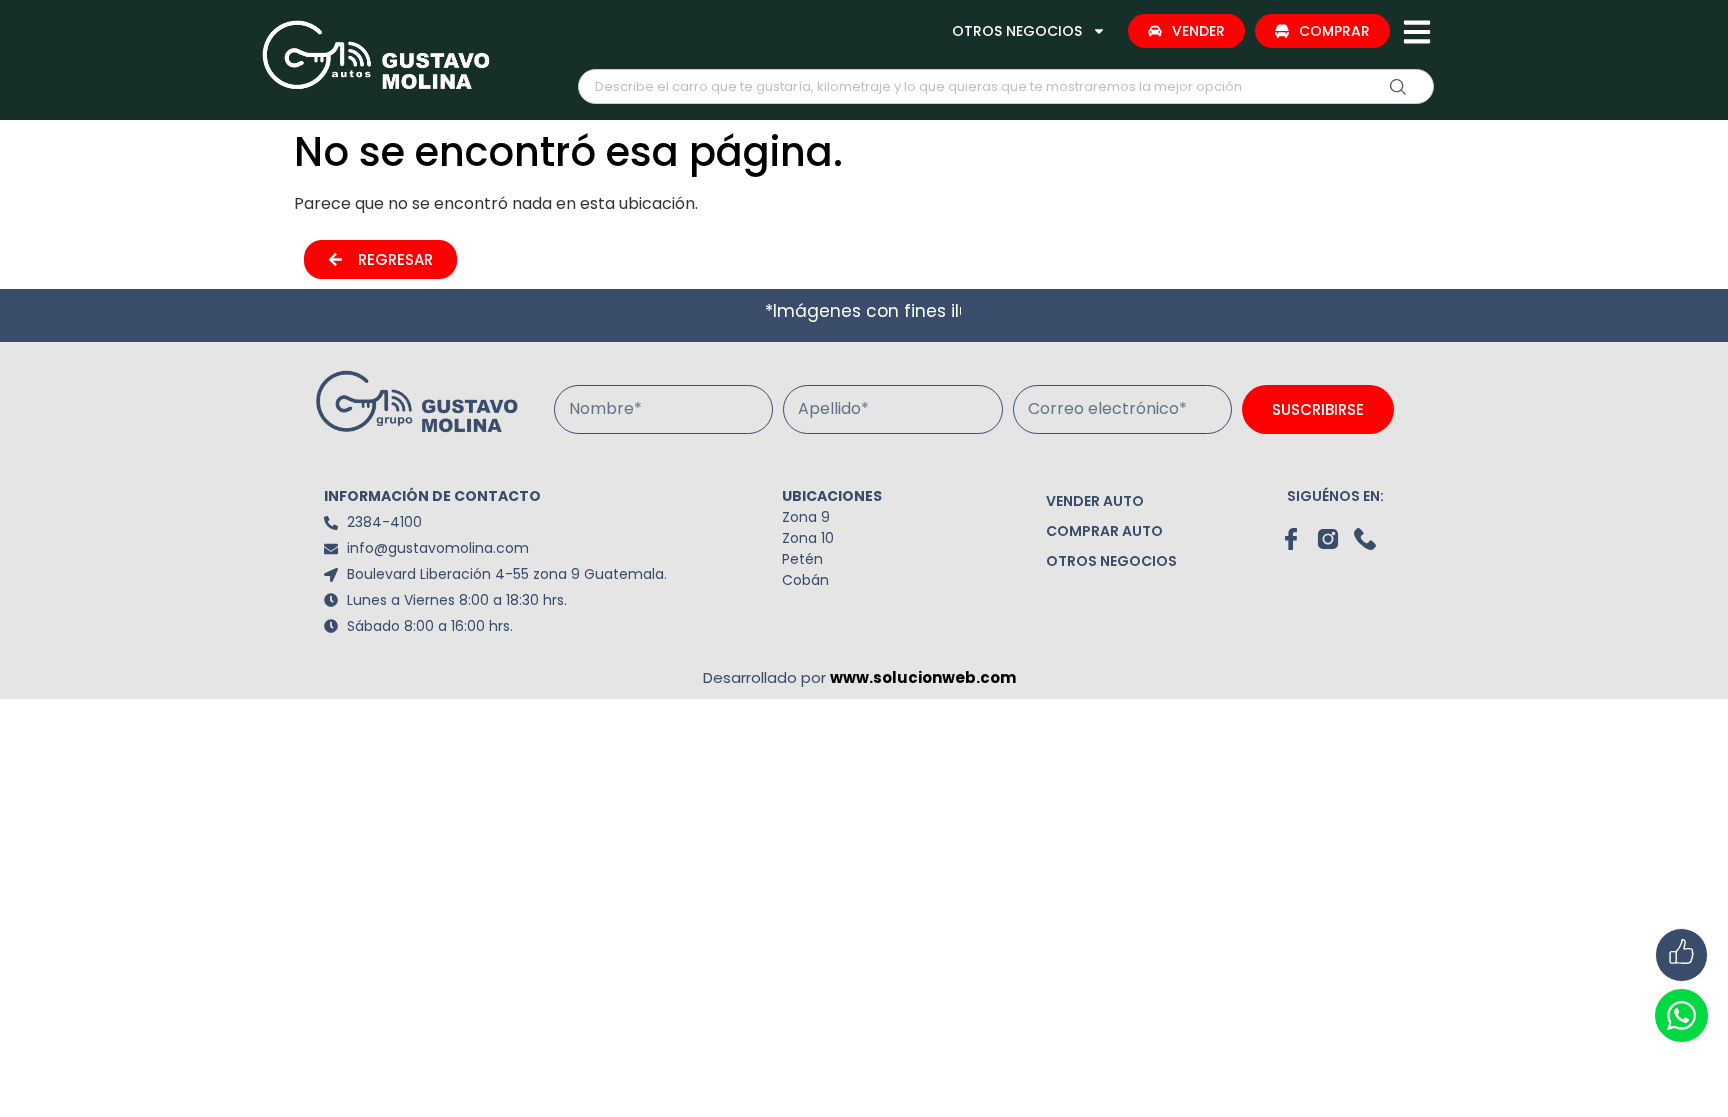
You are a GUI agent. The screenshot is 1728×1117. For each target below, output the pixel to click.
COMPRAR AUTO (1104, 531)
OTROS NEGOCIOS (1017, 31)
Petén (802, 559)
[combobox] (1006, 86)
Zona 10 (808, 538)
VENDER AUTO (1095, 501)
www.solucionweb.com (923, 677)
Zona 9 (806, 517)
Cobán (805, 580)
